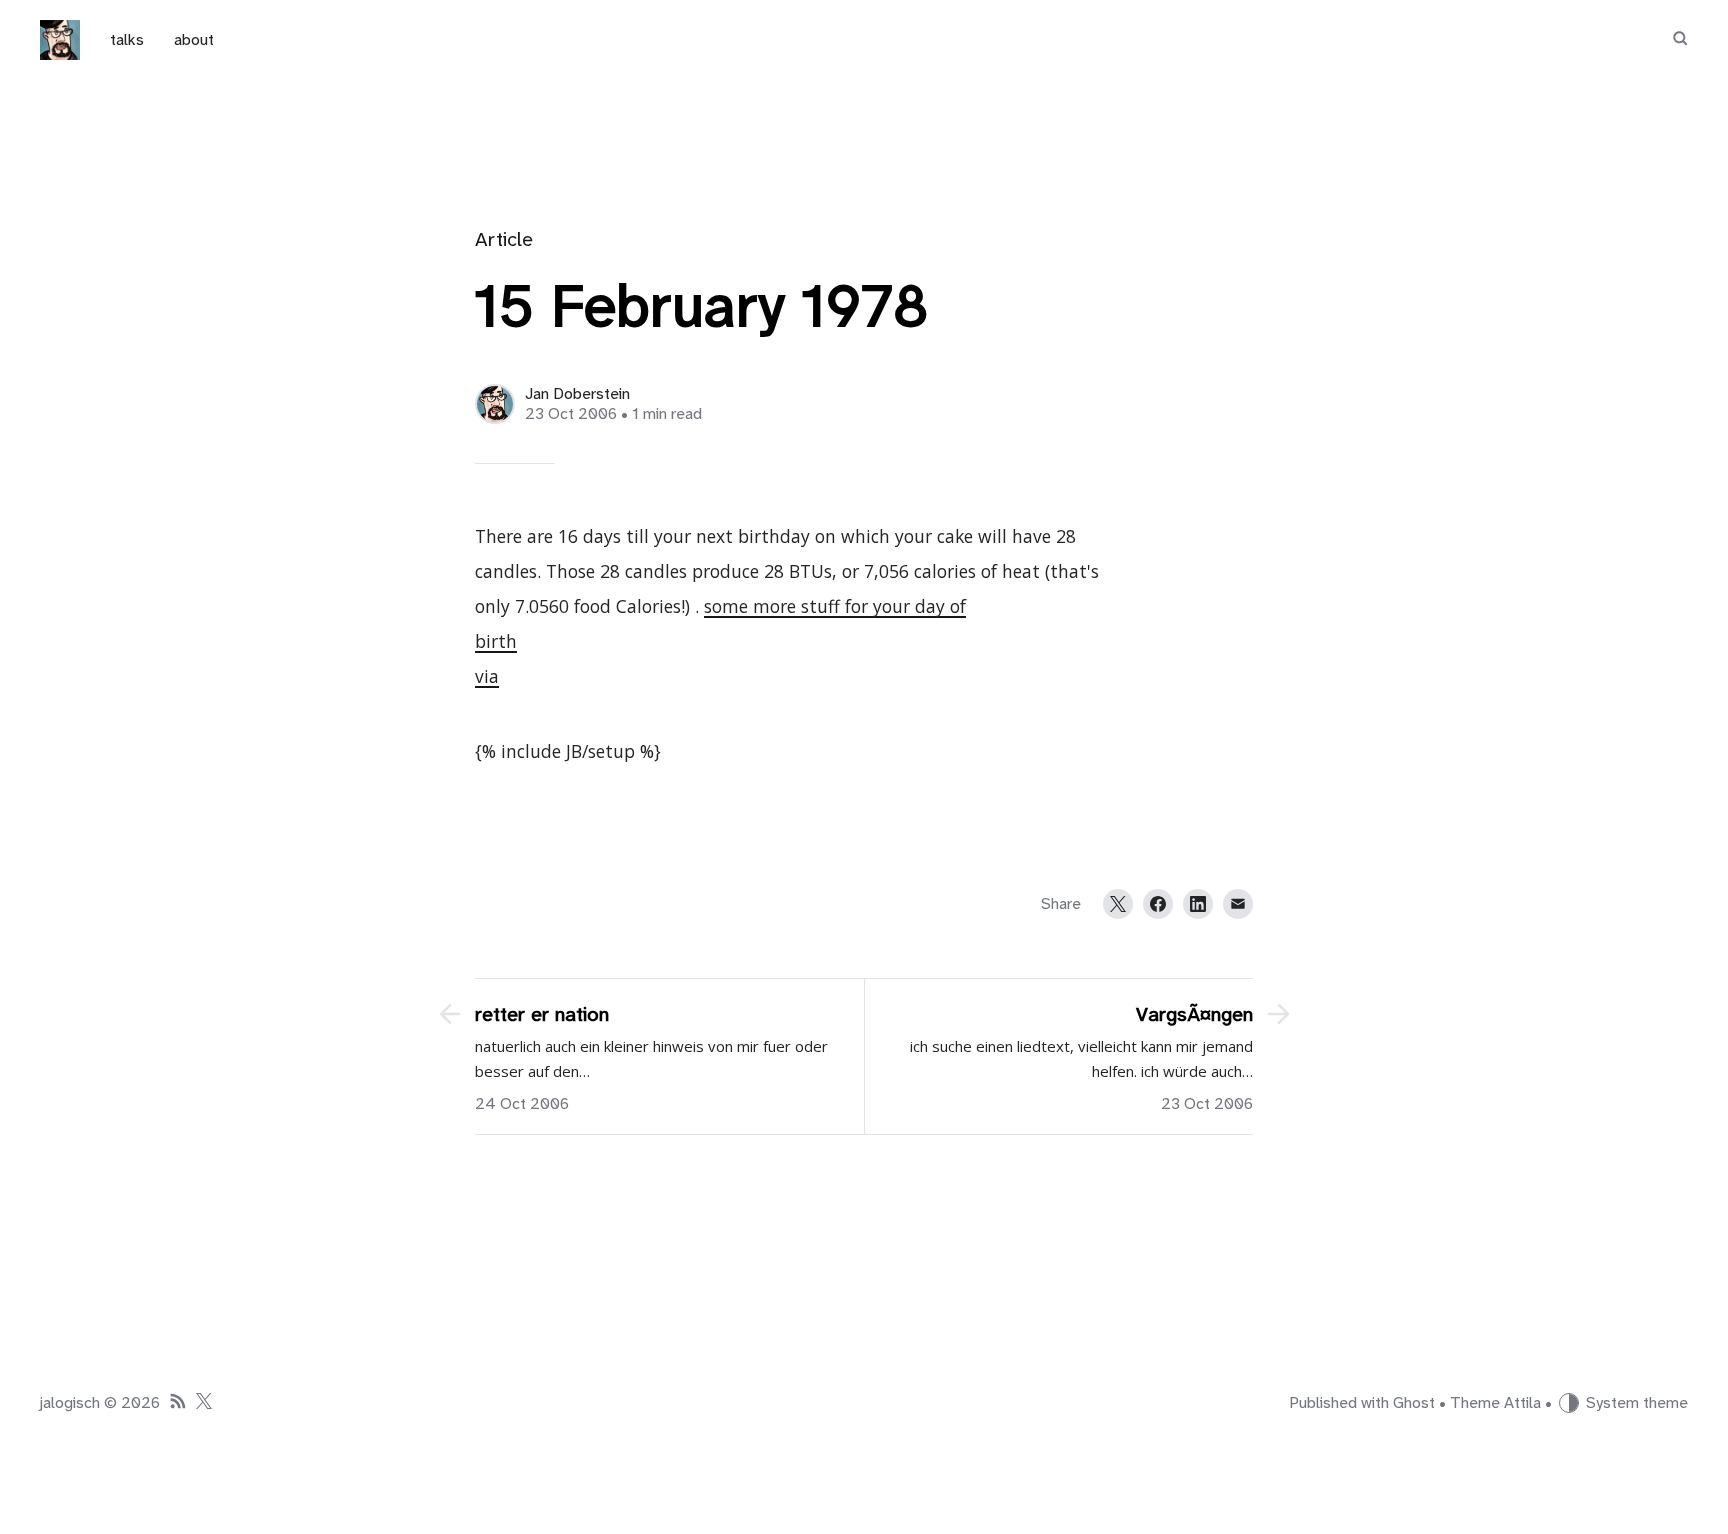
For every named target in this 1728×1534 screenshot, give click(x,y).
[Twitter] (1118, 904)
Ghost (1414, 1403)
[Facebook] (1158, 904)
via (487, 676)
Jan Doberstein (577, 394)
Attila (1522, 1403)
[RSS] (178, 1403)
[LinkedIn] (1198, 904)
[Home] (60, 40)
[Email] (1238, 904)
